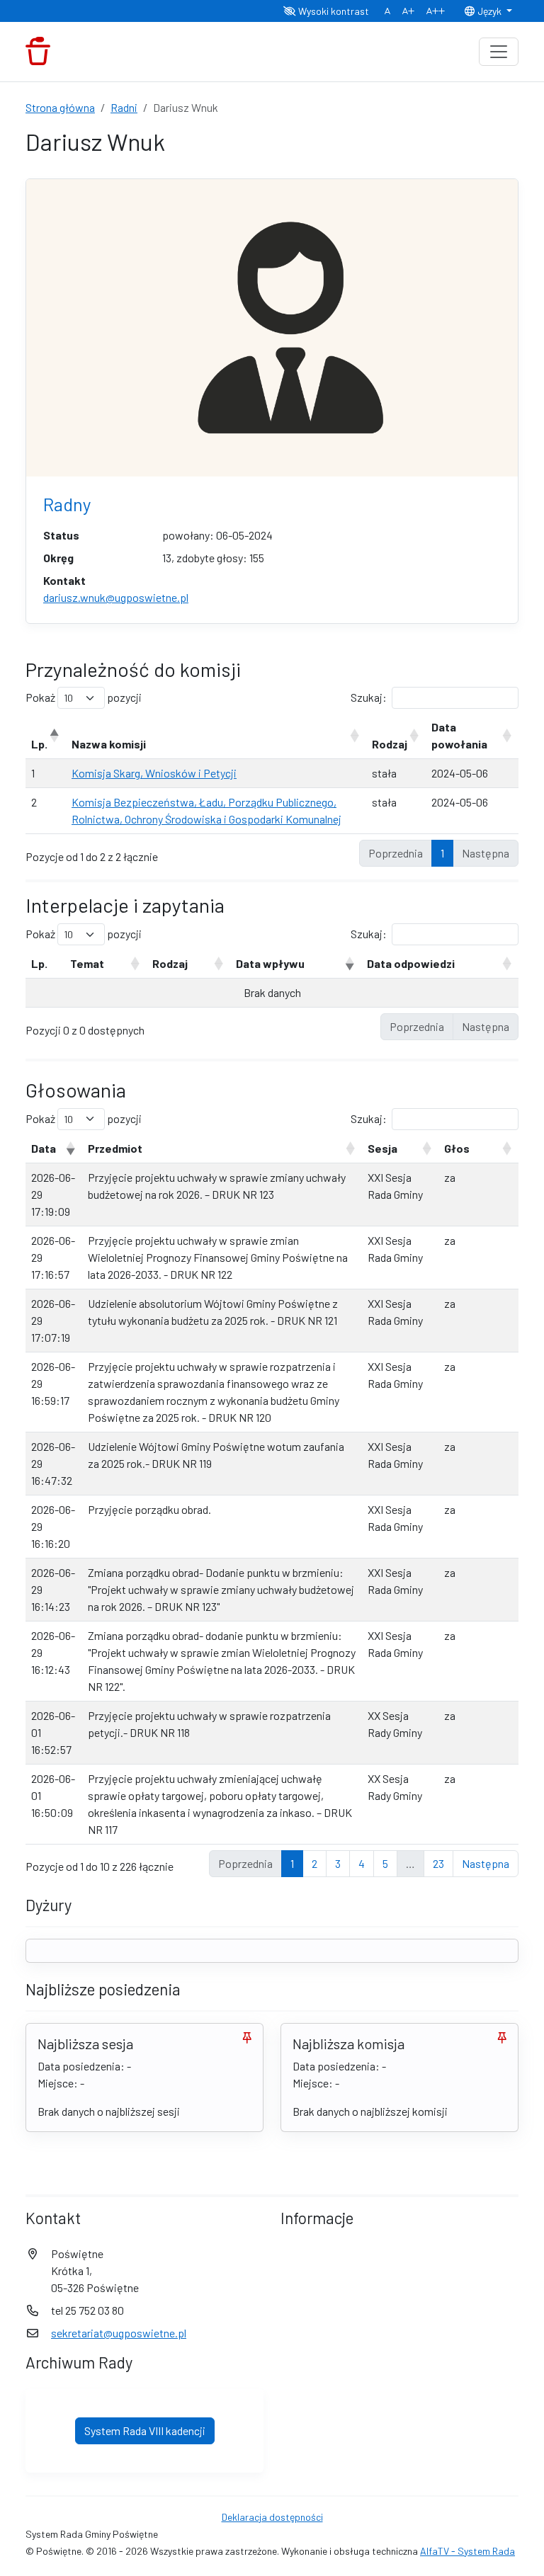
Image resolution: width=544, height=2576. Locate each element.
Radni (124, 107)
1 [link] (442, 853)
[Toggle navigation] (499, 52)
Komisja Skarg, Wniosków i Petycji (154, 773)
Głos (457, 1148)
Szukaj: (369, 697)
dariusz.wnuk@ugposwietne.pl (116, 597)
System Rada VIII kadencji (145, 2430)
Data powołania (459, 735)
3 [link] (338, 1863)
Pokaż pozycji (84, 697)
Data (44, 1148)
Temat (87, 963)
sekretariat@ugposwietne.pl (119, 2333)
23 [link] (438, 1863)
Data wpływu (270, 963)
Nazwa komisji (109, 744)
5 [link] (385, 1863)
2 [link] (314, 1863)
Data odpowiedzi (411, 963)
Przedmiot (115, 1148)
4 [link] (362, 1863)
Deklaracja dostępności (272, 2517)
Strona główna (60, 107)
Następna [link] (486, 1863)
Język (489, 11)
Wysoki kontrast (333, 11)
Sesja (382, 1148)
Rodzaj (390, 744)
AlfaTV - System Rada (467, 2551)
